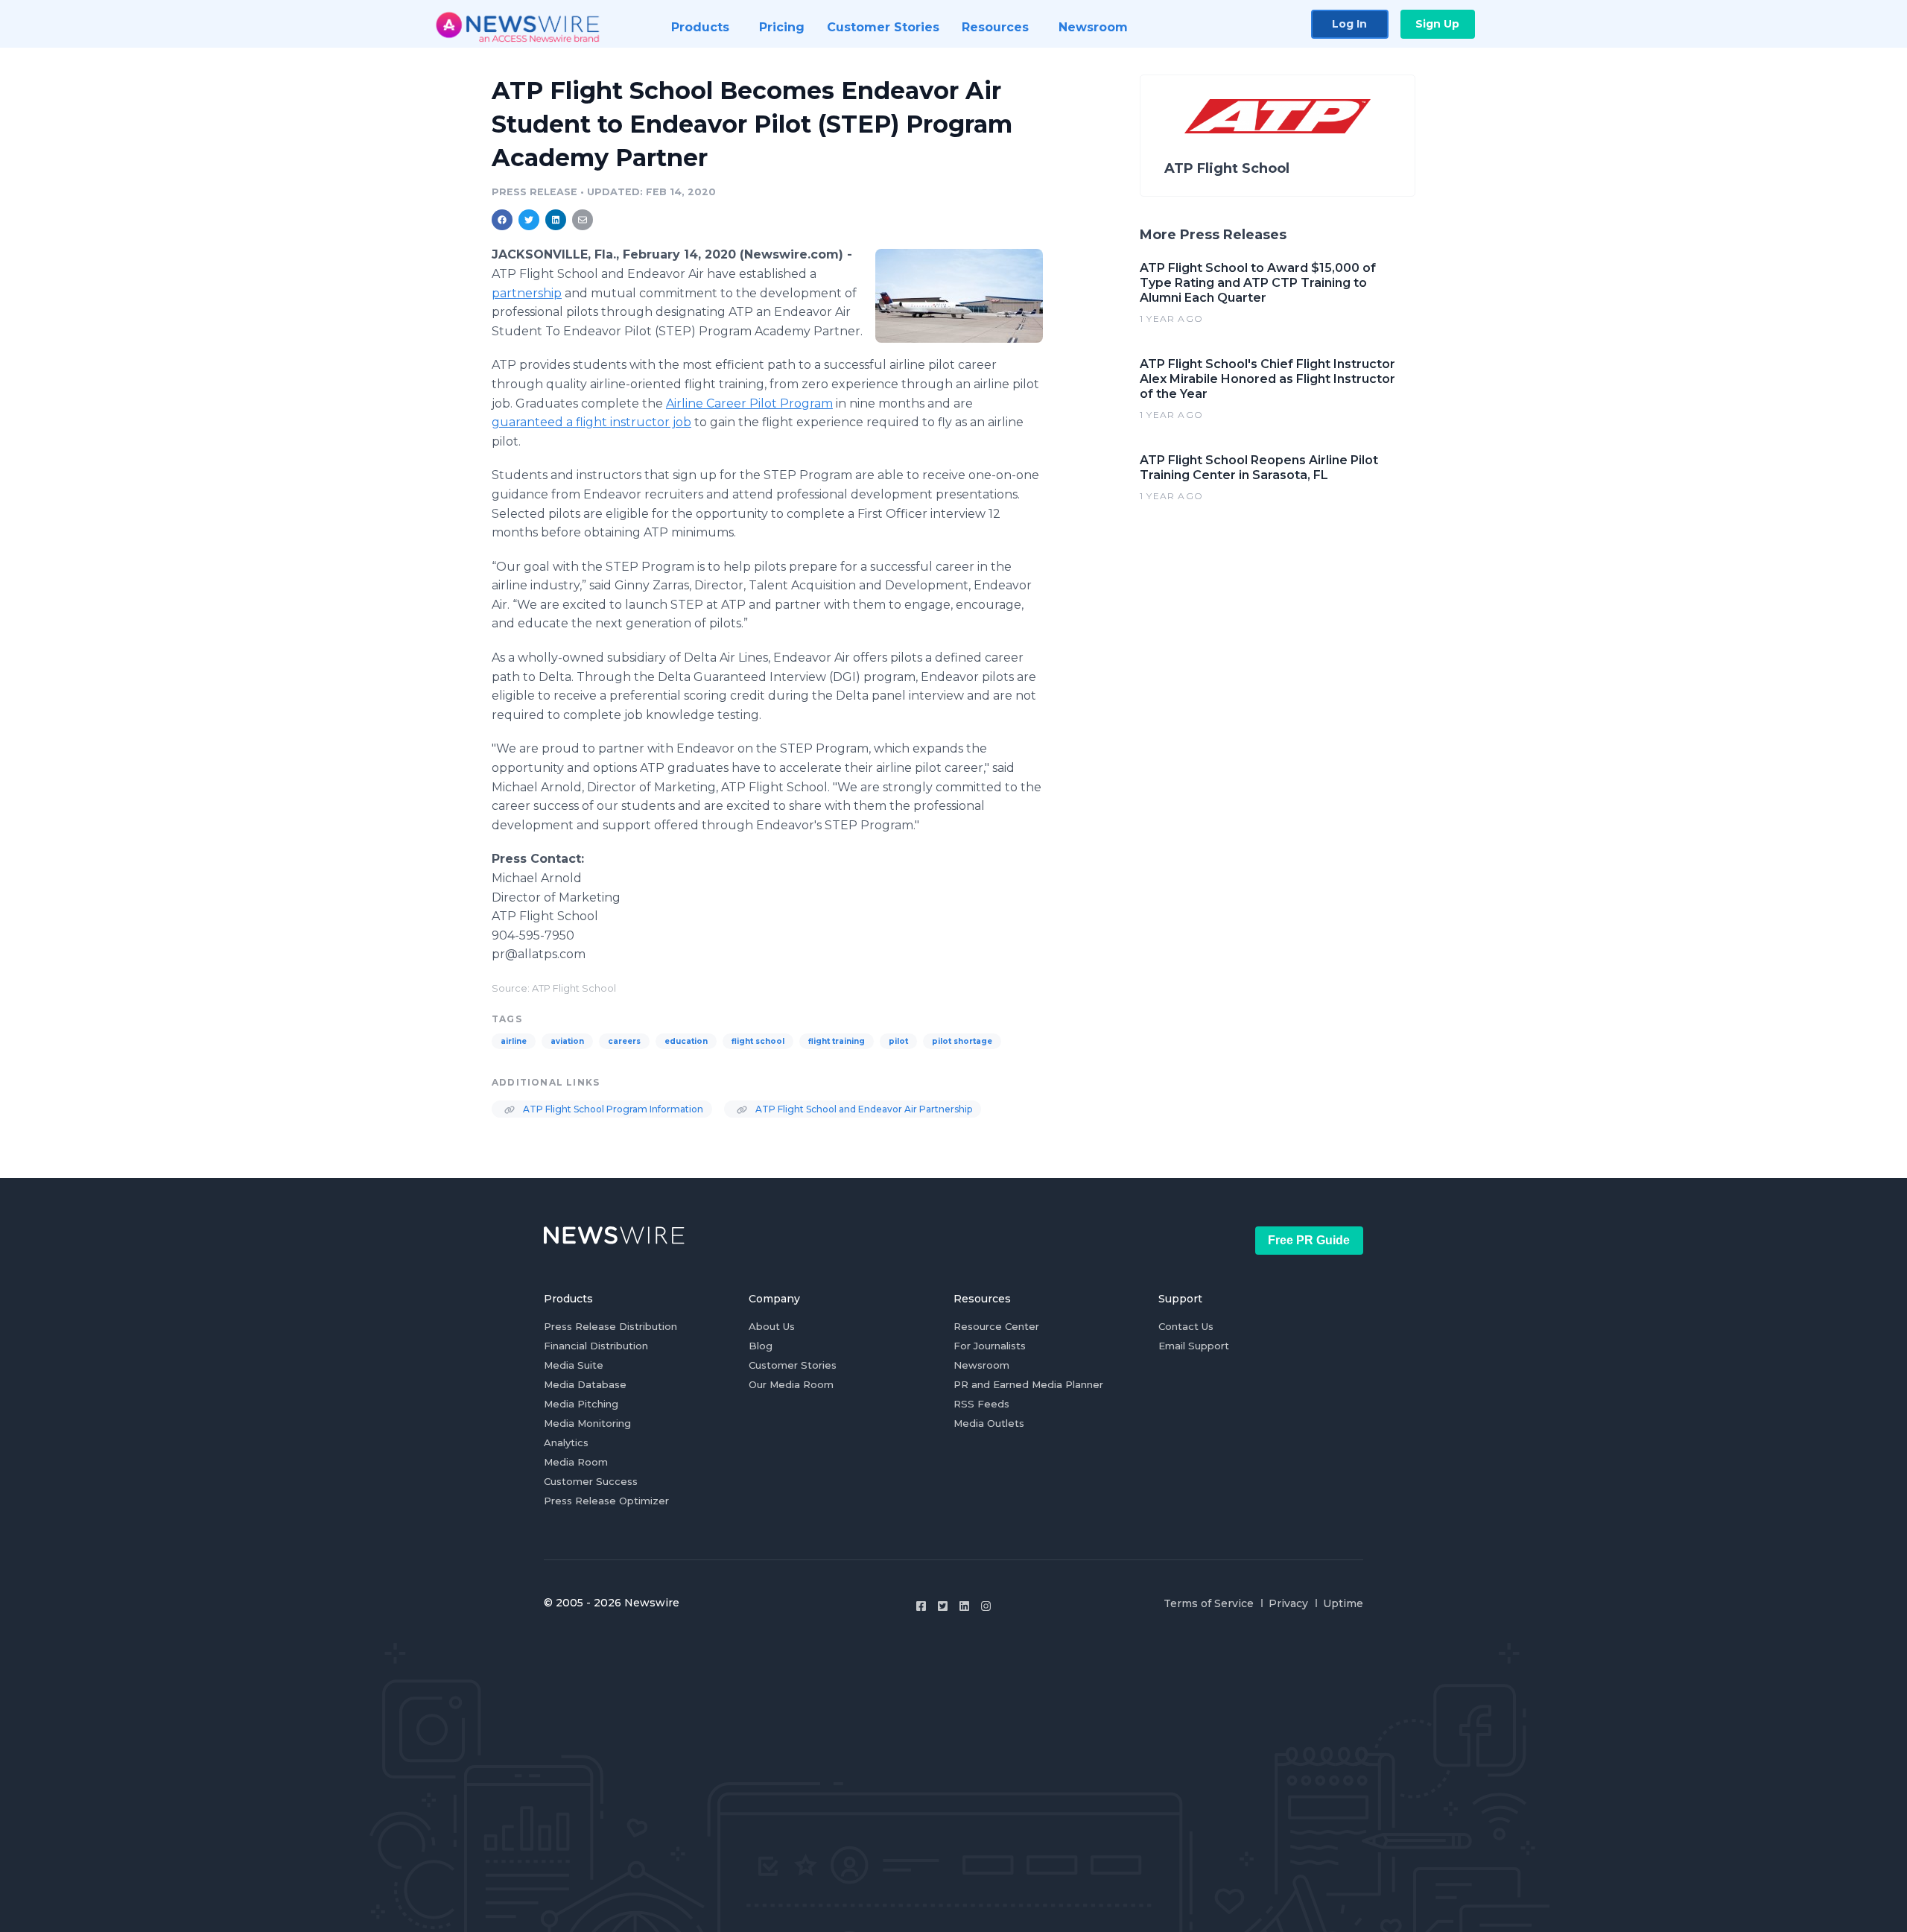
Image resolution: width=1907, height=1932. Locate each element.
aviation (567, 1041)
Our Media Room (791, 1384)
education (686, 1041)
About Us (772, 1326)
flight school (758, 1041)
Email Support (1194, 1346)
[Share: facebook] (502, 220)
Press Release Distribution (610, 1326)
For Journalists (990, 1346)
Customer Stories (793, 1365)
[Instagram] (986, 1606)
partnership (527, 293)
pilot (898, 1041)
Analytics (566, 1442)
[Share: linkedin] (556, 220)
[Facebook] (921, 1606)
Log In (1349, 24)
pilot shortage (962, 1041)
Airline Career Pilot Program (749, 403)
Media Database (585, 1384)
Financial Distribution (596, 1346)
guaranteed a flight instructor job (591, 422)
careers (624, 1041)
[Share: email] (583, 220)
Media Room (576, 1462)
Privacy (1288, 1603)
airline (514, 1041)
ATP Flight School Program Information (612, 1109)
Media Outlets (989, 1423)
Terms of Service (1209, 1603)
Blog (761, 1346)
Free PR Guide (1309, 1240)
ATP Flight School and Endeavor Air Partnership (863, 1109)
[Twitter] (943, 1606)
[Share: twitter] (529, 220)
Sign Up (1437, 24)
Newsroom (981, 1365)
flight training (837, 1041)
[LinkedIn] (964, 1606)
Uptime (1343, 1603)
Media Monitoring (587, 1423)
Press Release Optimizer (606, 1501)
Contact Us (1186, 1326)
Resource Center (996, 1326)
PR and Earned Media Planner (1028, 1384)
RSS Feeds (981, 1404)
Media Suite (574, 1365)
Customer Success (591, 1481)
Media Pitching (581, 1404)
